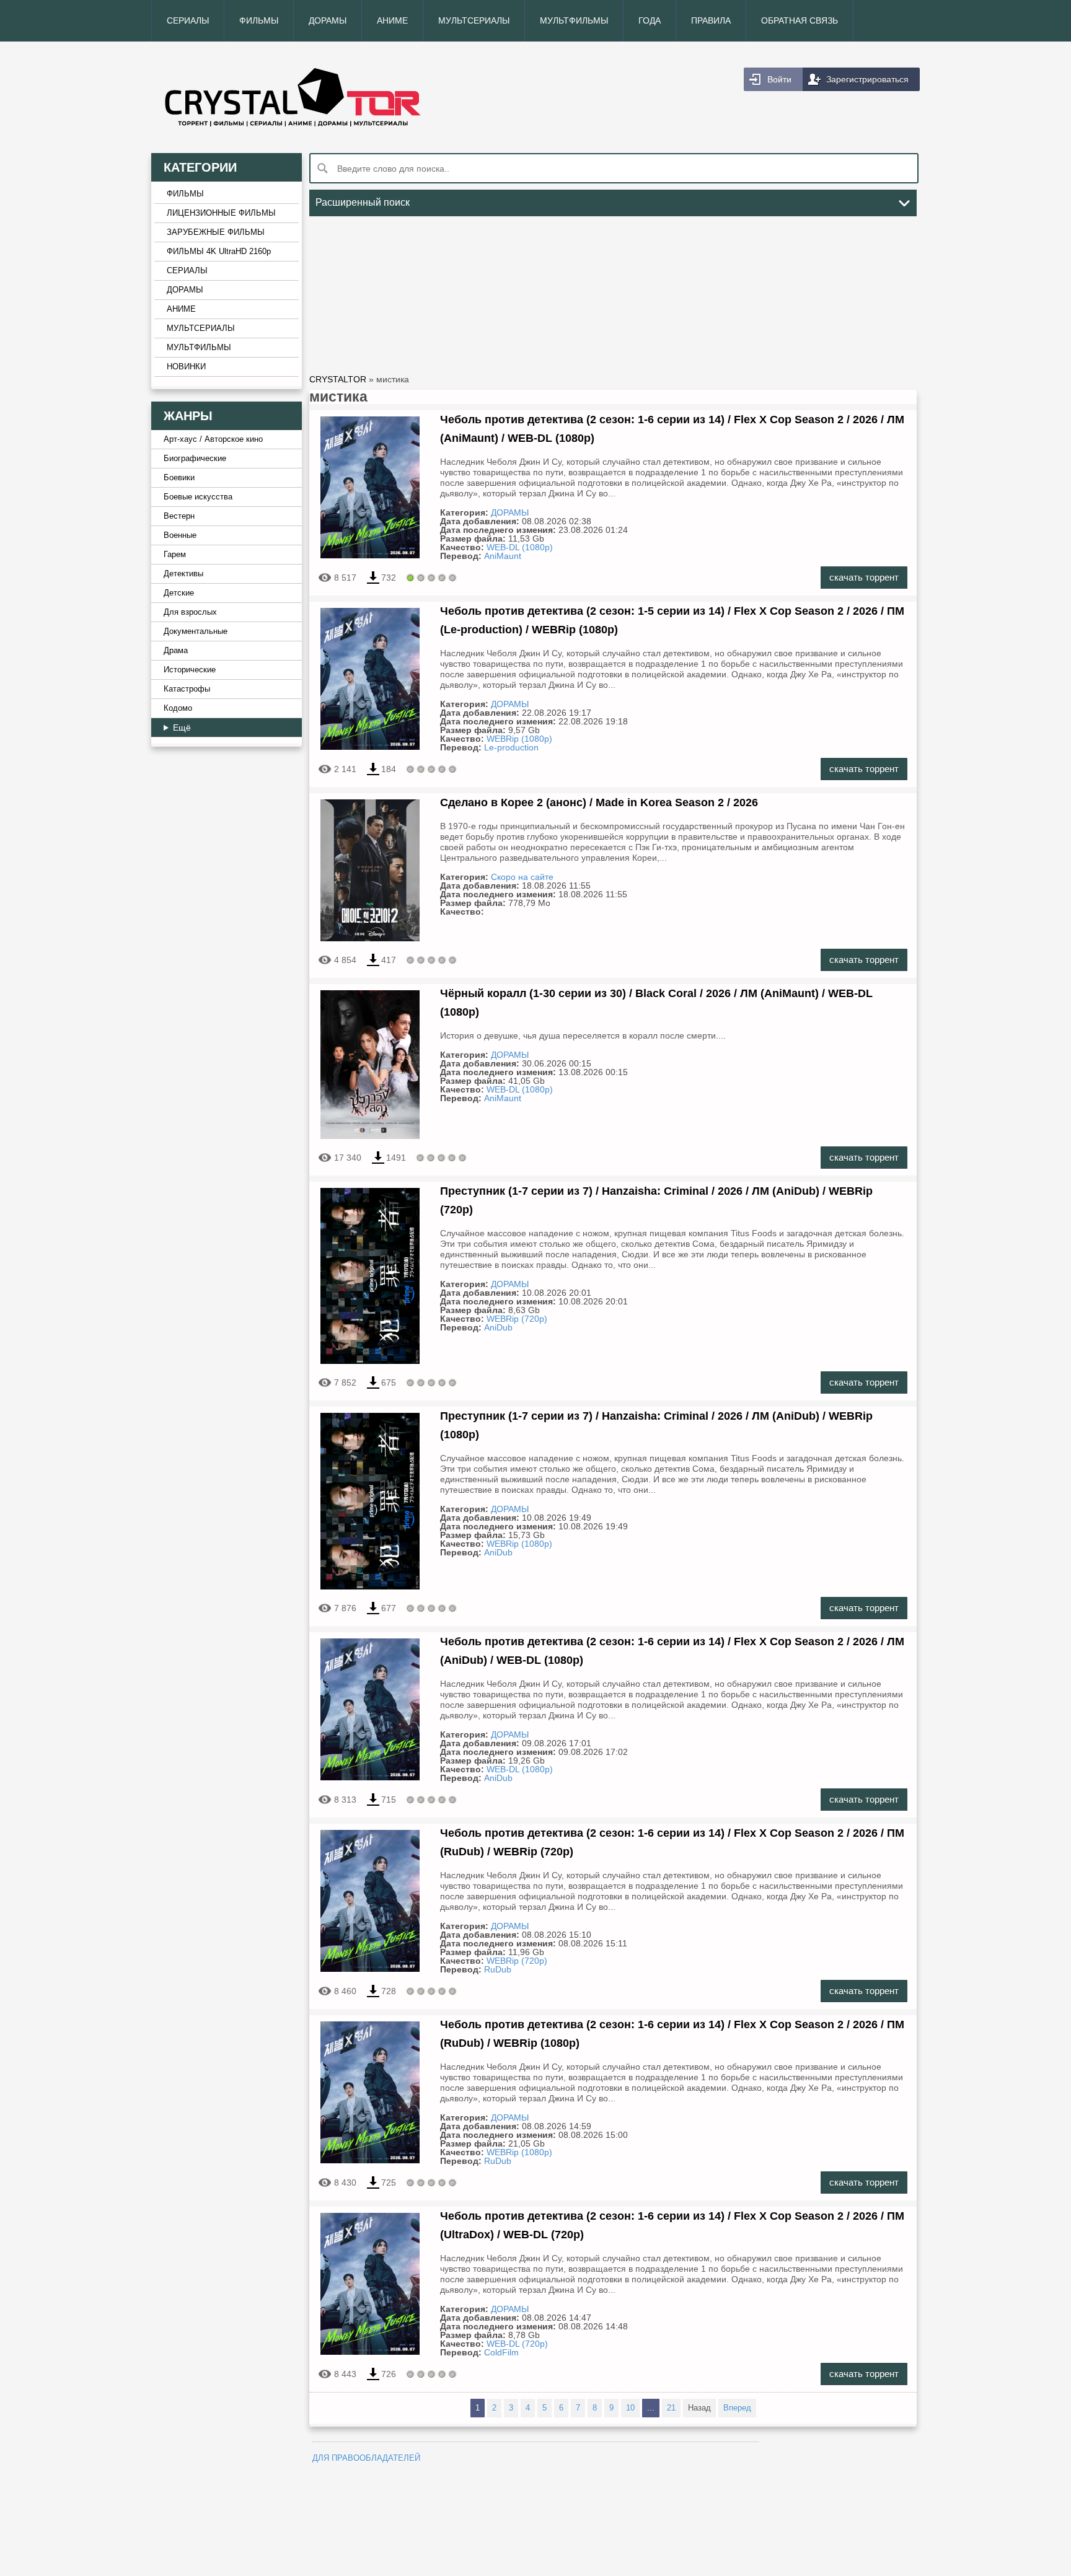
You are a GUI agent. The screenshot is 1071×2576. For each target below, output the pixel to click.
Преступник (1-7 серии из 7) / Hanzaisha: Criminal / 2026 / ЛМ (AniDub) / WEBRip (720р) (656, 1200)
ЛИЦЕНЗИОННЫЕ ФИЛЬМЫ (221, 213)
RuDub (498, 1969)
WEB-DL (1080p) (520, 547)
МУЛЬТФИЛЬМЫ (574, 20)
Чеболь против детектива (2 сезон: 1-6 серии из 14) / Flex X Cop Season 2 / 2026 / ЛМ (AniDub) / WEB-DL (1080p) (672, 1651)
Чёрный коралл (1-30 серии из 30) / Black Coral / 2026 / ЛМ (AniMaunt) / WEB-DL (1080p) (656, 1003)
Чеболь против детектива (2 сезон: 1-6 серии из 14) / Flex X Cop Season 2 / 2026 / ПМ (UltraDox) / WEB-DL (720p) (672, 2225)
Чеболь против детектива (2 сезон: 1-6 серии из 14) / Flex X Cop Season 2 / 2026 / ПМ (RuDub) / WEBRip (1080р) (672, 2034)
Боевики (179, 478)
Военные (180, 535)
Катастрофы (187, 689)
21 (671, 2408)
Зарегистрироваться (867, 79)
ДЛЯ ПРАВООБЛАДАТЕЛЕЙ (366, 2458)
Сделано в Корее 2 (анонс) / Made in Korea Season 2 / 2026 (599, 802)
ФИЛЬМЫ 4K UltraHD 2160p (219, 252)
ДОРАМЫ (328, 20)
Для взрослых (190, 612)
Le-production (511, 747)
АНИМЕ (392, 20)
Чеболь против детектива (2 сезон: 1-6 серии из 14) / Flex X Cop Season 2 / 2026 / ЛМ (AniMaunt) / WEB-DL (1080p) (672, 429)
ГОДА (650, 20)
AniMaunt (503, 556)
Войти (779, 79)
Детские (179, 593)
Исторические (190, 670)
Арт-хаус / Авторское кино (213, 439)
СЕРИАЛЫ (188, 20)
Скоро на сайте (522, 877)
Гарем (175, 555)
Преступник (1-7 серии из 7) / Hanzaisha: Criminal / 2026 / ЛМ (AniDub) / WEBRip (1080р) (656, 1425)
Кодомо (178, 708)
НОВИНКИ (186, 367)
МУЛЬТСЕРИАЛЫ (474, 20)
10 (630, 2408)
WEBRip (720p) (517, 1319)
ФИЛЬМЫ (259, 20)
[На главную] (343, 97)
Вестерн (179, 516)
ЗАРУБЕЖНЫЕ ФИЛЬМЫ (216, 232)
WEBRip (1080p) (519, 739)
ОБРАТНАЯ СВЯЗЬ (800, 20)
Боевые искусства (198, 497)
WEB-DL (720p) (517, 2344)
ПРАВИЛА (711, 20)
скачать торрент (864, 577)
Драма (176, 651)
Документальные (196, 631)
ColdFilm (501, 2352)
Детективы (183, 574)
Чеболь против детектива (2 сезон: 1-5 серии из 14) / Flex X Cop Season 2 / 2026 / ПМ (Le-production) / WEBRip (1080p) (672, 620)
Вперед (737, 2408)
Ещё (182, 728)
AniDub (498, 1327)
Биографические (195, 459)
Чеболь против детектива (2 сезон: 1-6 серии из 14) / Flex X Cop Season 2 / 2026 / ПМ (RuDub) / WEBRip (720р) (672, 1842)
